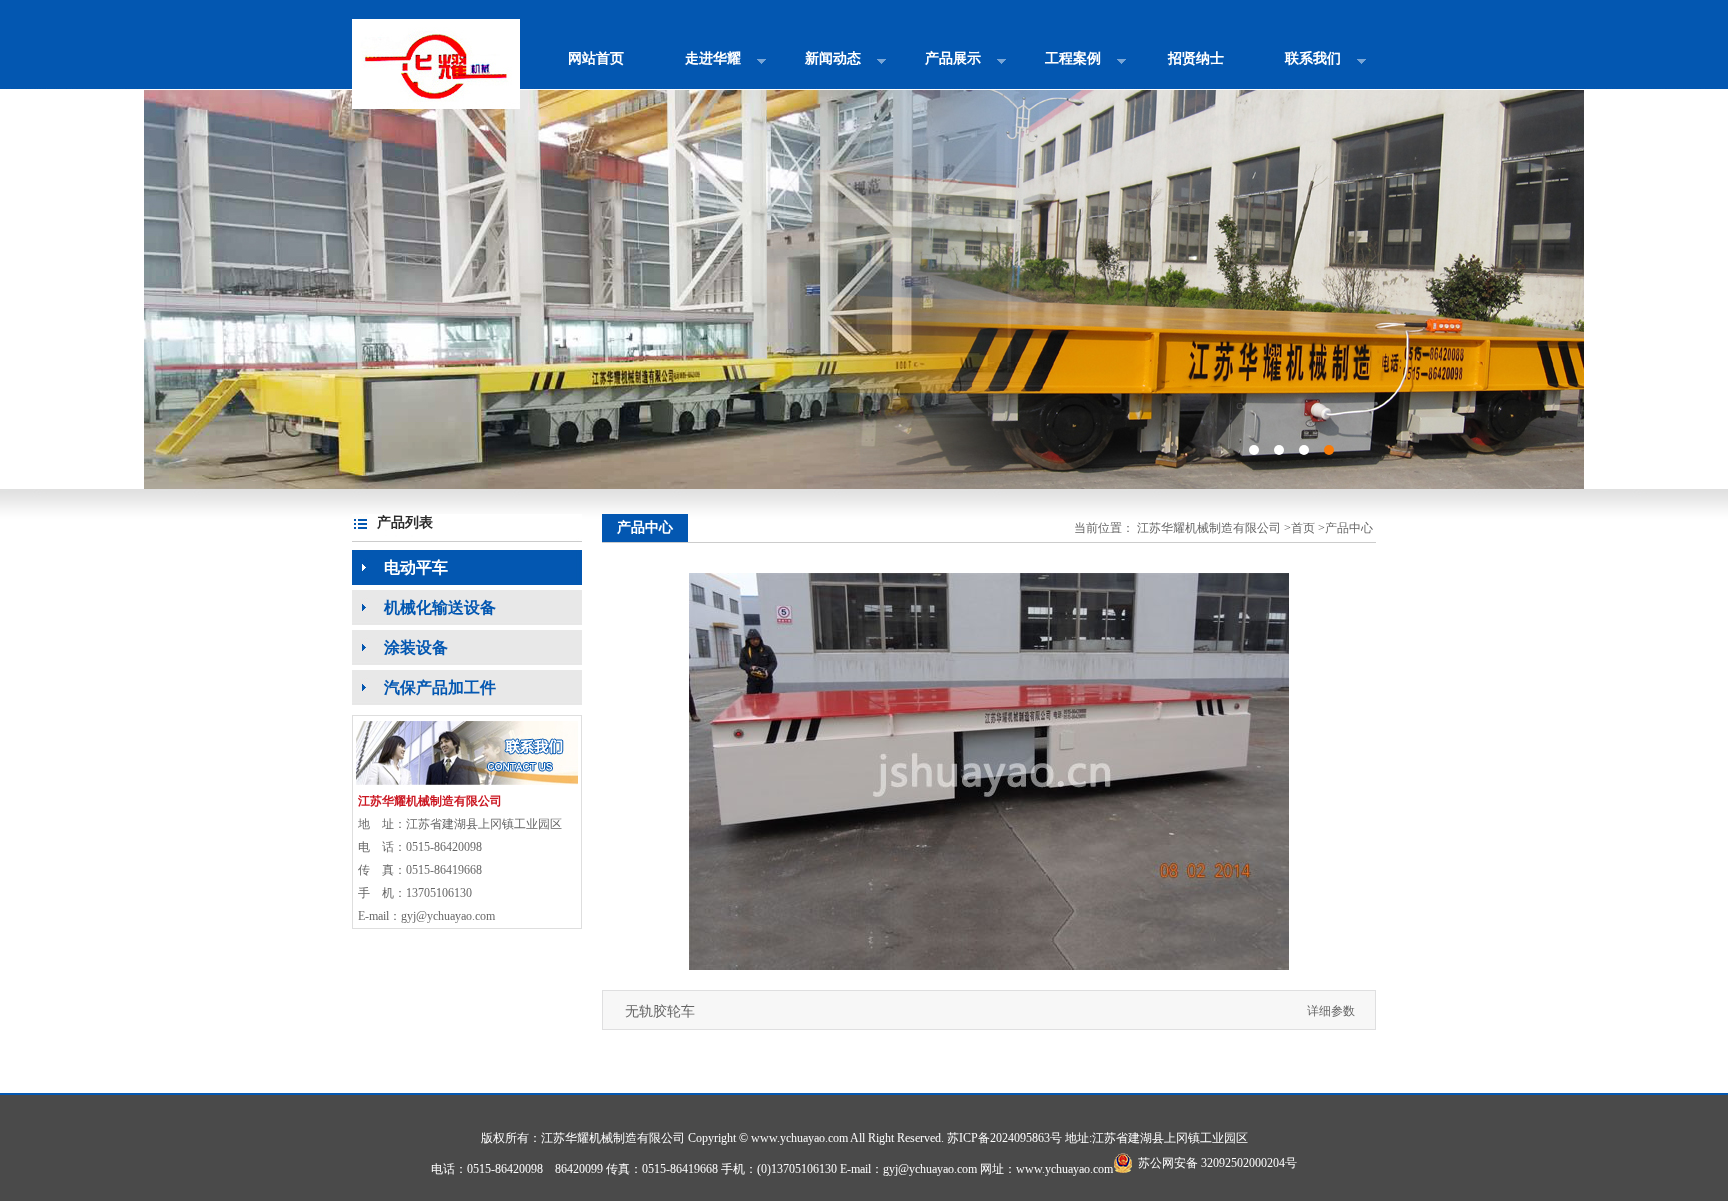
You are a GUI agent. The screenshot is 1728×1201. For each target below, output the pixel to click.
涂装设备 (400, 647)
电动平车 (400, 567)
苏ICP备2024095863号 (1004, 1138)
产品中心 (1349, 528)
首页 (1303, 528)
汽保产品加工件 (424, 687)
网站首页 (596, 58)
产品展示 (938, 65)
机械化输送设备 (424, 607)
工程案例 (1058, 65)
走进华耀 (698, 65)
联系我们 (1298, 65)
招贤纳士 (1196, 58)
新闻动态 (818, 65)
